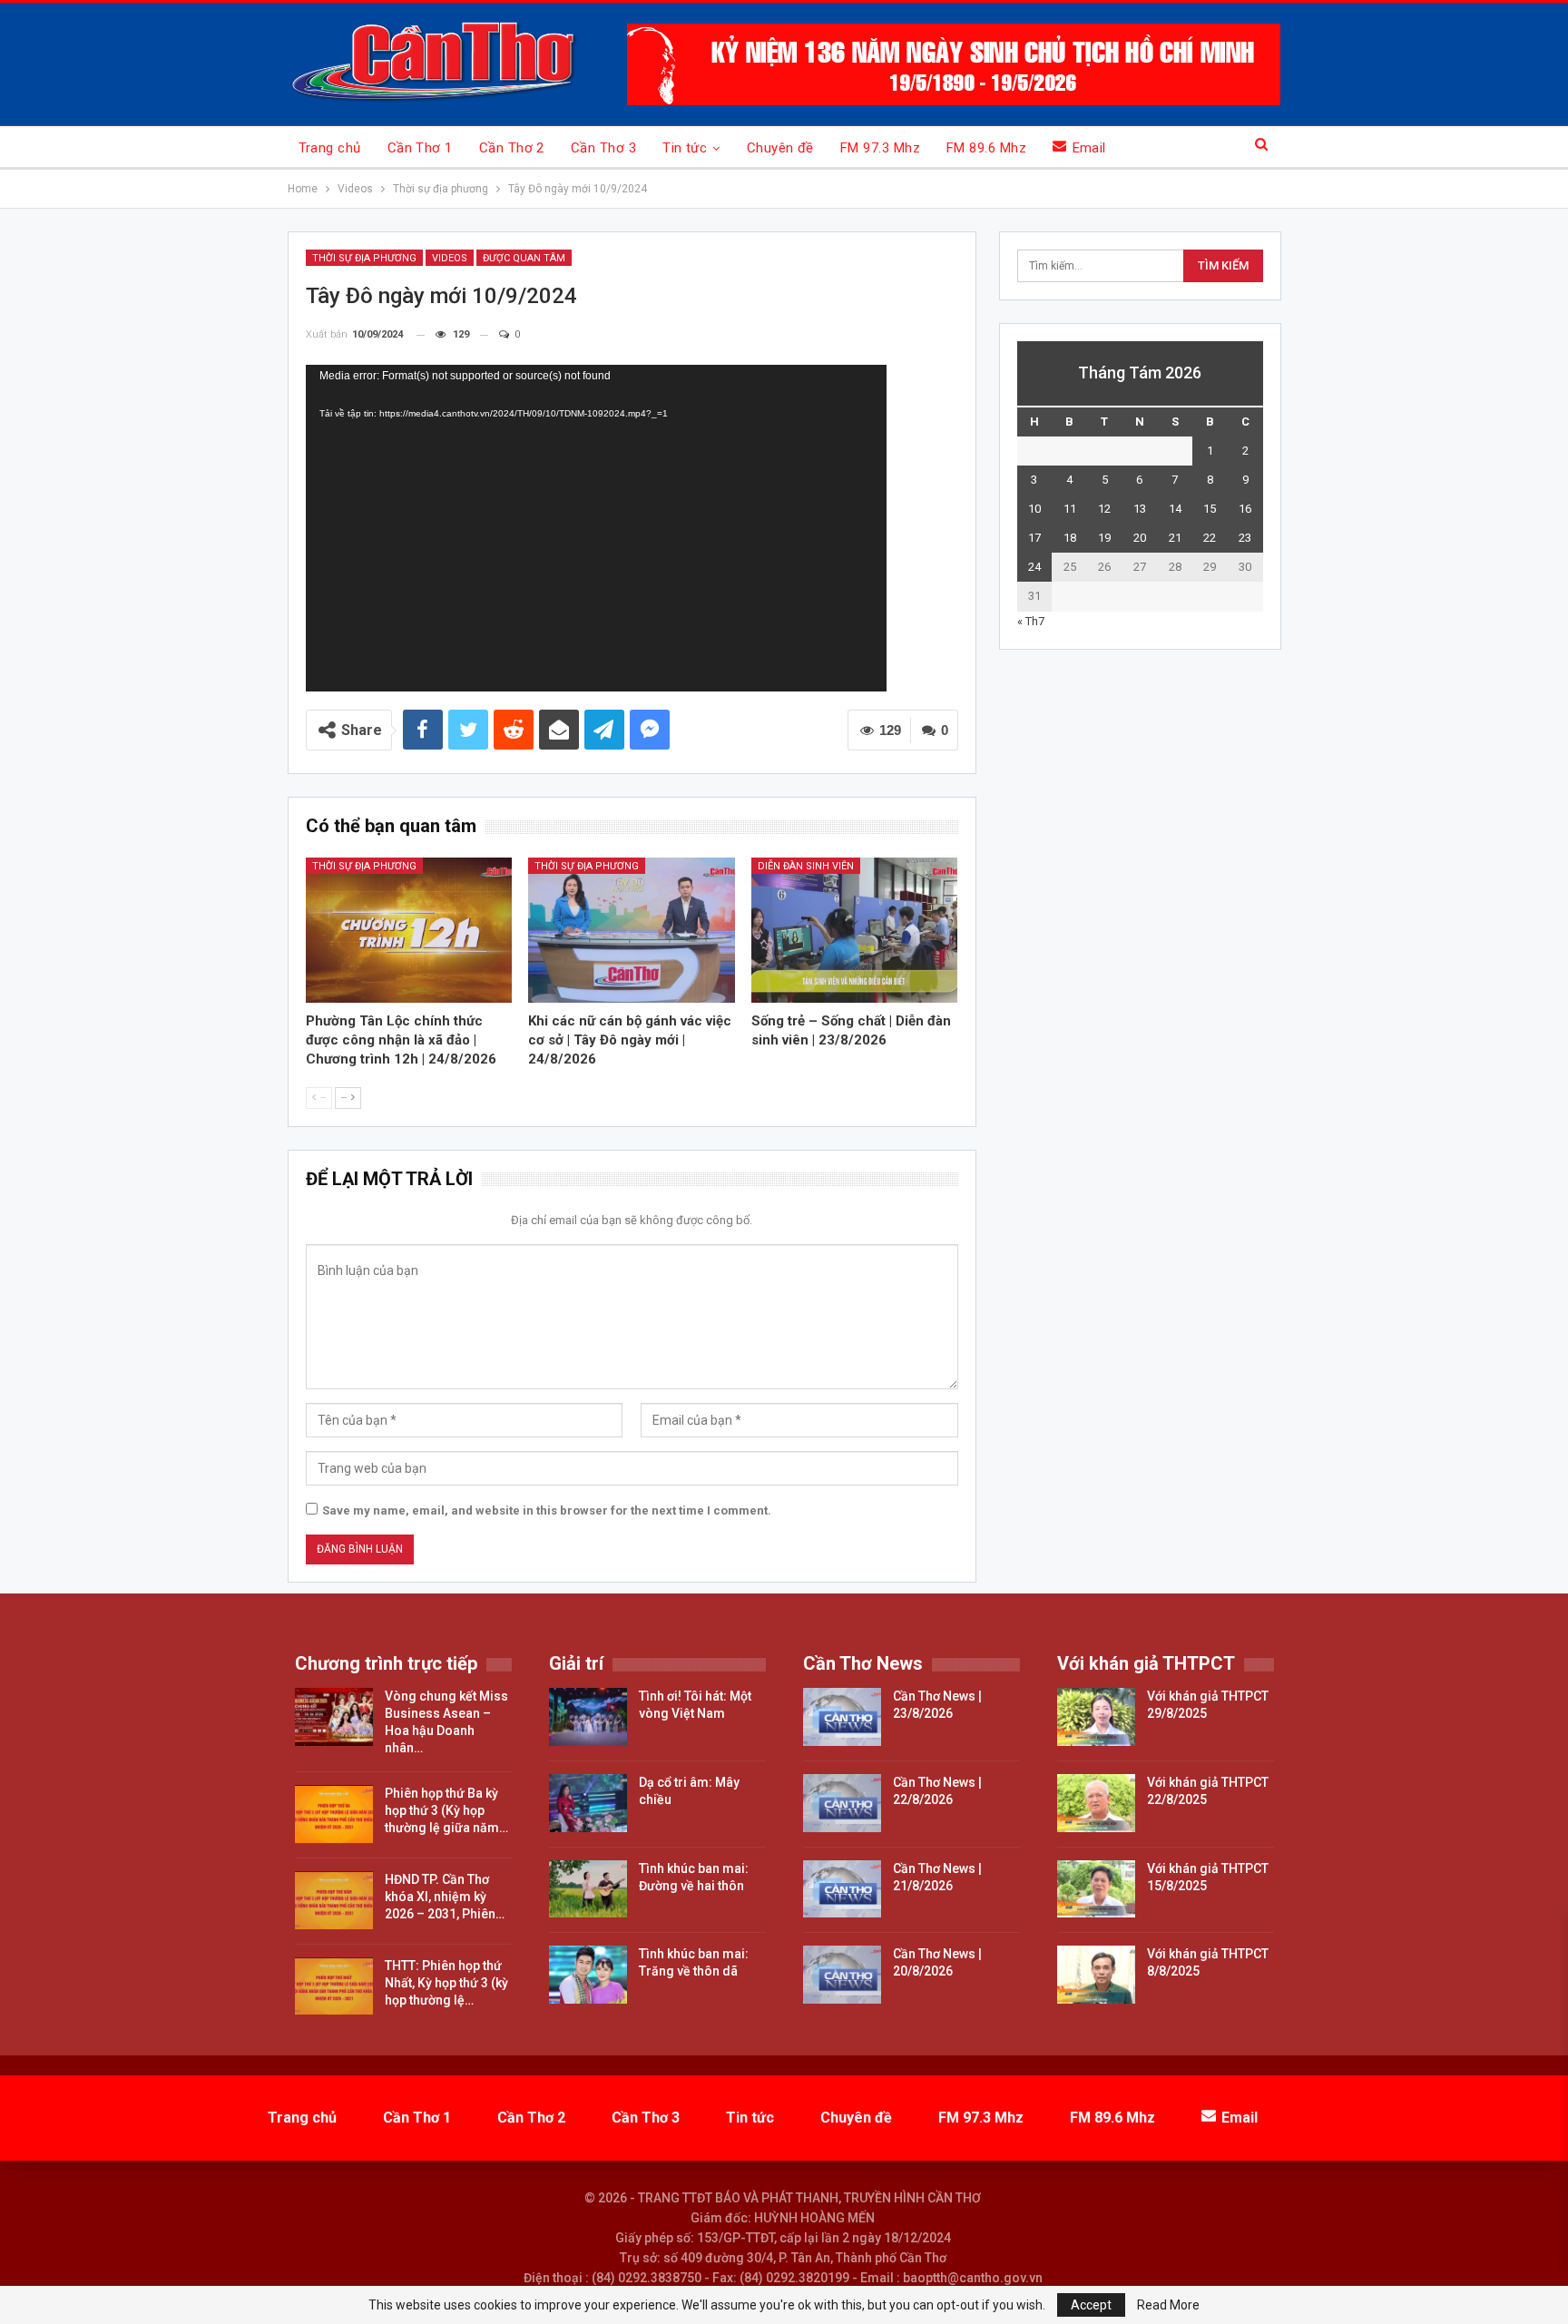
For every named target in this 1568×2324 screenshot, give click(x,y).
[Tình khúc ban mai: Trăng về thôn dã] (588, 1975)
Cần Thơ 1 (420, 148)
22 (1210, 538)
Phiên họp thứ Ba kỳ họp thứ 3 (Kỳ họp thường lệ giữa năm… (446, 1810)
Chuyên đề (780, 148)
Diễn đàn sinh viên (806, 866)
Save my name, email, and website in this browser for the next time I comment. (547, 1510)
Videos (450, 258)
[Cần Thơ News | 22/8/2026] (842, 1803)
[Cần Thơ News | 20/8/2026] (842, 1975)
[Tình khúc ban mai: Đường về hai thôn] (588, 1889)
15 (1210, 509)
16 (1245, 509)
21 (1175, 538)
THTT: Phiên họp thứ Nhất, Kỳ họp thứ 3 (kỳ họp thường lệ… (446, 1983)
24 (1034, 567)
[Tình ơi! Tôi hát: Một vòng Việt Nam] (588, 1717)
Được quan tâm (524, 258)
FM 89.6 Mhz (986, 148)
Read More (1168, 2305)
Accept (1091, 2305)
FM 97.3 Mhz (880, 148)
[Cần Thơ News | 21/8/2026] (842, 1889)
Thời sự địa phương (364, 258)
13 (1140, 509)
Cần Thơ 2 (512, 148)
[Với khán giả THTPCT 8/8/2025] (1096, 1975)
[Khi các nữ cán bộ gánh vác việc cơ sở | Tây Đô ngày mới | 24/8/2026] (632, 930)
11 (1070, 509)
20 (1140, 538)
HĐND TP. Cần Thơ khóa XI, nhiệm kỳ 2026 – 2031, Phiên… (445, 1897)
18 (1070, 538)
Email (1089, 148)
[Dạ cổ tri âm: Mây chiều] (588, 1803)
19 (1104, 538)
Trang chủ (330, 148)
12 (1104, 509)
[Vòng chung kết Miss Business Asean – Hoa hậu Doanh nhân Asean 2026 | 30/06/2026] (334, 1717)
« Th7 (1031, 621)
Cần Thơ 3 (603, 148)
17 (1034, 538)
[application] (596, 528)
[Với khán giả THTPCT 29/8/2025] (1096, 1717)
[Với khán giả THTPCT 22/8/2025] (1096, 1803)
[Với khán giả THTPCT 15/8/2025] (1096, 1889)
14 (1175, 509)
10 (1034, 509)
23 (1245, 538)
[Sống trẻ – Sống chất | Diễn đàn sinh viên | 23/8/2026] (855, 930)
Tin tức (685, 148)
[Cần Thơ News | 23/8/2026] (842, 1717)
